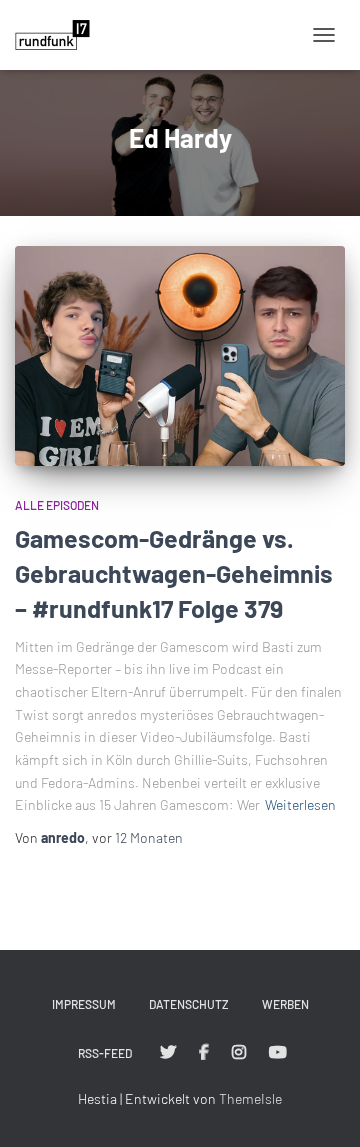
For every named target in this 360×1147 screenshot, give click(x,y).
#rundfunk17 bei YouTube (278, 1053)
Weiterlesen (300, 804)
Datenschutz (189, 1004)
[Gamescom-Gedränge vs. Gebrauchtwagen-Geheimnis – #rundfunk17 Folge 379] (180, 356)
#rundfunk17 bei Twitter (168, 1053)
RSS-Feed (105, 1053)
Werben (285, 1004)
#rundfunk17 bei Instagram (239, 1053)
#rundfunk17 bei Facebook (204, 1053)
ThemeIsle (250, 1098)
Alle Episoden (57, 505)
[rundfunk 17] (60, 35)
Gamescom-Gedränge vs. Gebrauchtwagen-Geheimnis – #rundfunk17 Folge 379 (174, 573)
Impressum (84, 1004)
